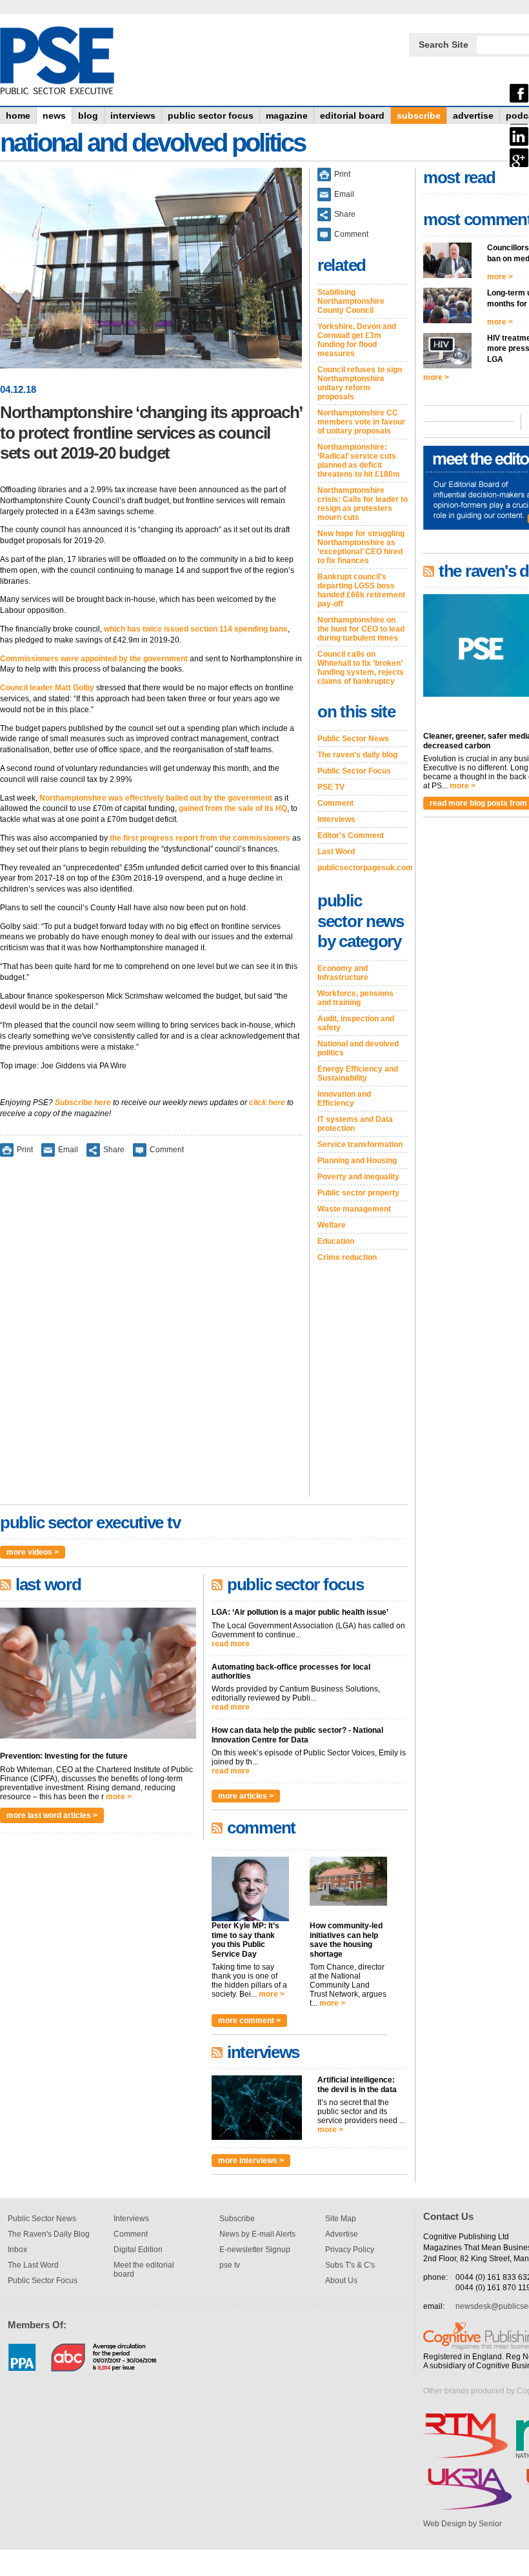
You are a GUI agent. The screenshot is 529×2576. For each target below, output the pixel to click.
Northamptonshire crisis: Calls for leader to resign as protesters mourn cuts (363, 504)
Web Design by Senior (463, 2524)
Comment (167, 1150)
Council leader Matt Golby (47, 688)
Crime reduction (347, 1257)
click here (267, 1103)
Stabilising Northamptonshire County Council (351, 301)
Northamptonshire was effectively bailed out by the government (156, 798)
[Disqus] (151, 1335)
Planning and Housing (357, 1161)
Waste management (354, 1209)
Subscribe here (83, 1103)
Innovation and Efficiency (344, 1099)
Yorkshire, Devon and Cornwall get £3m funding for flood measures (357, 340)
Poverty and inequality (358, 1177)
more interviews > (251, 2161)
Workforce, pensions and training (355, 998)
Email (68, 1150)
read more (231, 1644)
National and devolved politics (358, 1048)
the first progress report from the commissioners (200, 838)
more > (119, 1797)
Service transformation (360, 1144)
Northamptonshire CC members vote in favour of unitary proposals (361, 422)
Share (114, 1150)
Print (25, 1150)
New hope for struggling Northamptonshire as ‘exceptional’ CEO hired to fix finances (361, 547)
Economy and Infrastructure (343, 973)
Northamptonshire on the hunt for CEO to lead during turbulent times (361, 629)
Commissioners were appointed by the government (94, 659)
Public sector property (358, 1193)
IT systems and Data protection (355, 1124)
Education (336, 1241)
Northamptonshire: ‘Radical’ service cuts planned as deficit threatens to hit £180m (359, 461)
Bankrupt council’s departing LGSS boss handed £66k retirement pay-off (361, 590)
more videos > (33, 1552)
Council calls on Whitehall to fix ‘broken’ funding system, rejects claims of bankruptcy (361, 668)
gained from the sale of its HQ (233, 808)
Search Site (444, 45)
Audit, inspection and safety (356, 1023)
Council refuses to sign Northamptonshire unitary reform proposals (360, 383)
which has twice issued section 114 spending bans (196, 629)
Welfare (332, 1225)
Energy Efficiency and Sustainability (358, 1073)
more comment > (249, 2021)
